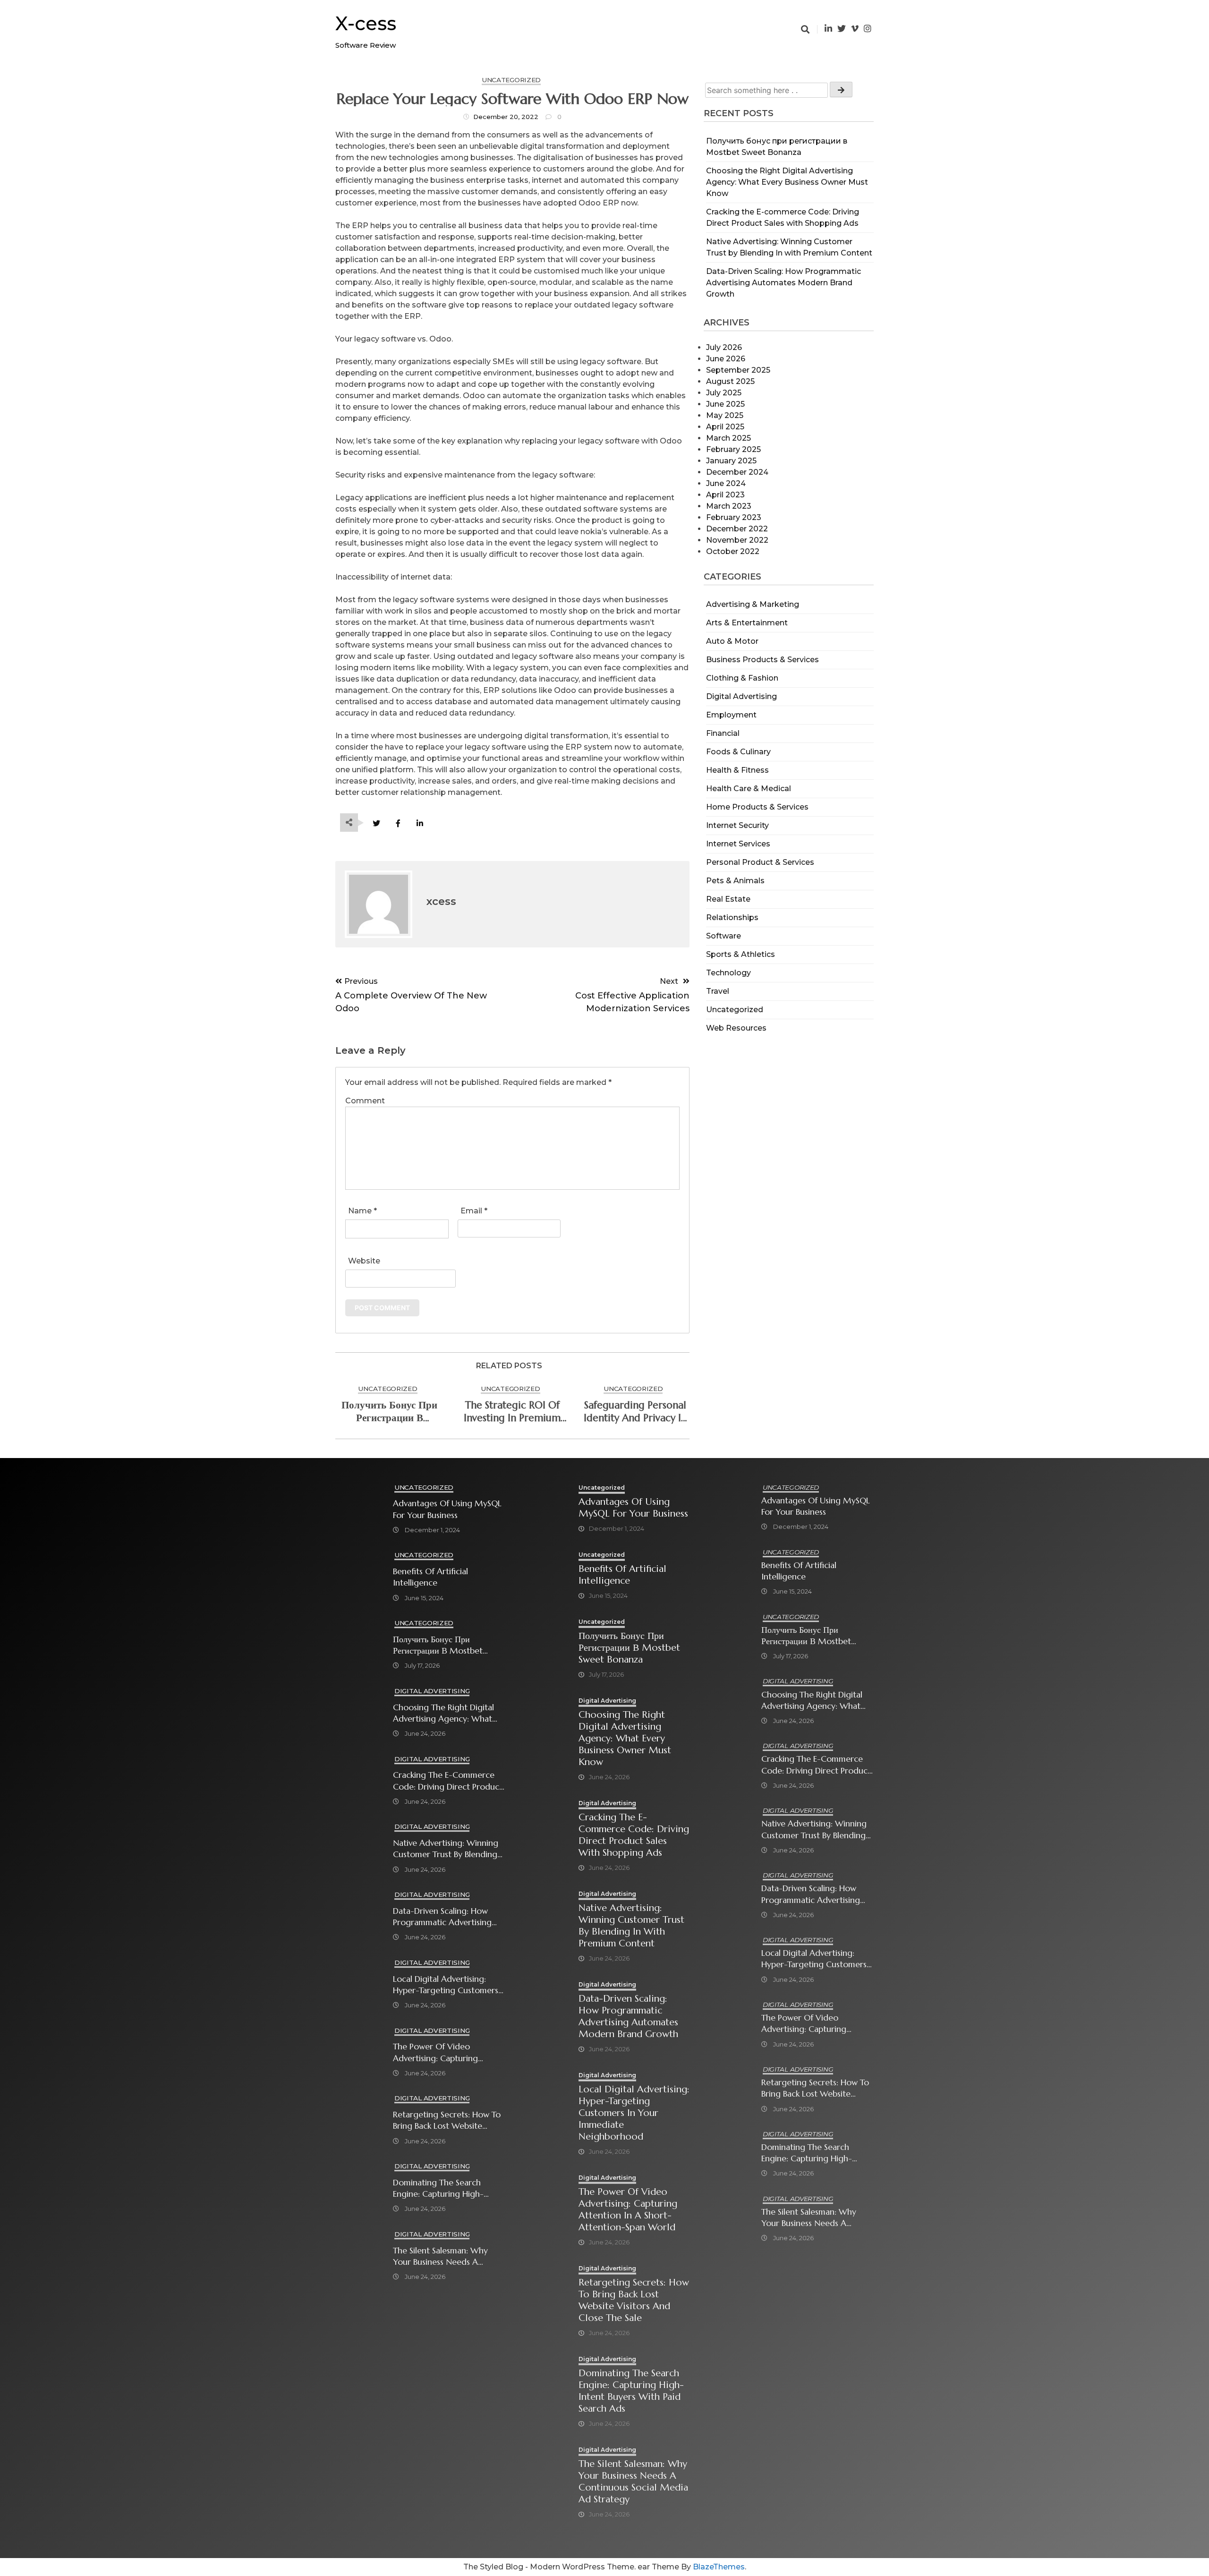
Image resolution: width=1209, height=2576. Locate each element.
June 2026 (726, 359)
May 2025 (725, 415)
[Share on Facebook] (398, 823)
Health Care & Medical (749, 789)
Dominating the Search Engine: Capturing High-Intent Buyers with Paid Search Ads (438, 2188)
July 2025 (724, 393)
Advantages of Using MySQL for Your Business (447, 1509)
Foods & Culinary (738, 752)
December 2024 (737, 472)
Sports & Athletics (741, 954)
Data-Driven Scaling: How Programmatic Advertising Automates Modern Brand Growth (783, 283)
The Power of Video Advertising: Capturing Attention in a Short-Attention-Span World (435, 2052)
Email (474, 1211)
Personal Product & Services (760, 862)
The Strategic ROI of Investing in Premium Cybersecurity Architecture (512, 1412)
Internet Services (738, 844)
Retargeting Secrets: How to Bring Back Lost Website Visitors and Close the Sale (447, 2120)
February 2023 (734, 517)
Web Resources (736, 1028)
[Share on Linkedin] (420, 823)
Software (724, 936)
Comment (365, 1101)
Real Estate (728, 899)
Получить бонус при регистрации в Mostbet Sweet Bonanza (389, 1412)
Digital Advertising (741, 696)
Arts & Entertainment (747, 623)
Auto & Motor (732, 641)
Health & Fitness (737, 770)
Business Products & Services (762, 660)
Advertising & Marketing (753, 604)
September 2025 (738, 370)
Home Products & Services (757, 807)
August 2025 (730, 381)
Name (362, 1211)
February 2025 (733, 449)
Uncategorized (735, 1010)
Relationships (732, 917)
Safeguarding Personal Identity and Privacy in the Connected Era (635, 1412)
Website (364, 1261)
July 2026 (724, 347)
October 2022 (733, 551)
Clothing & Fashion (742, 678)
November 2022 (737, 540)
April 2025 (725, 427)
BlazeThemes (719, 2567)
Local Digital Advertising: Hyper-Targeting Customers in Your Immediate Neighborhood (446, 1985)
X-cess (366, 23)
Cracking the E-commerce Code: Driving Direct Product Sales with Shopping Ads (448, 1781)
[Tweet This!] (376, 823)
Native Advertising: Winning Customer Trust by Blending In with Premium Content (446, 1849)
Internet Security (737, 825)
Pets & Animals (735, 881)
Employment (731, 715)
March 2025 (728, 438)
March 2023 (729, 506)
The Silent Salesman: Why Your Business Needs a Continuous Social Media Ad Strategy (447, 2256)
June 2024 (726, 483)
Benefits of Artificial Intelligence (430, 1577)
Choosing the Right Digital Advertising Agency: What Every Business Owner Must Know (787, 182)
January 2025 (731, 461)
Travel (718, 991)
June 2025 (725, 404)
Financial (723, 733)
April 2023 (725, 495)
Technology (728, 973)
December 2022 (737, 529)
